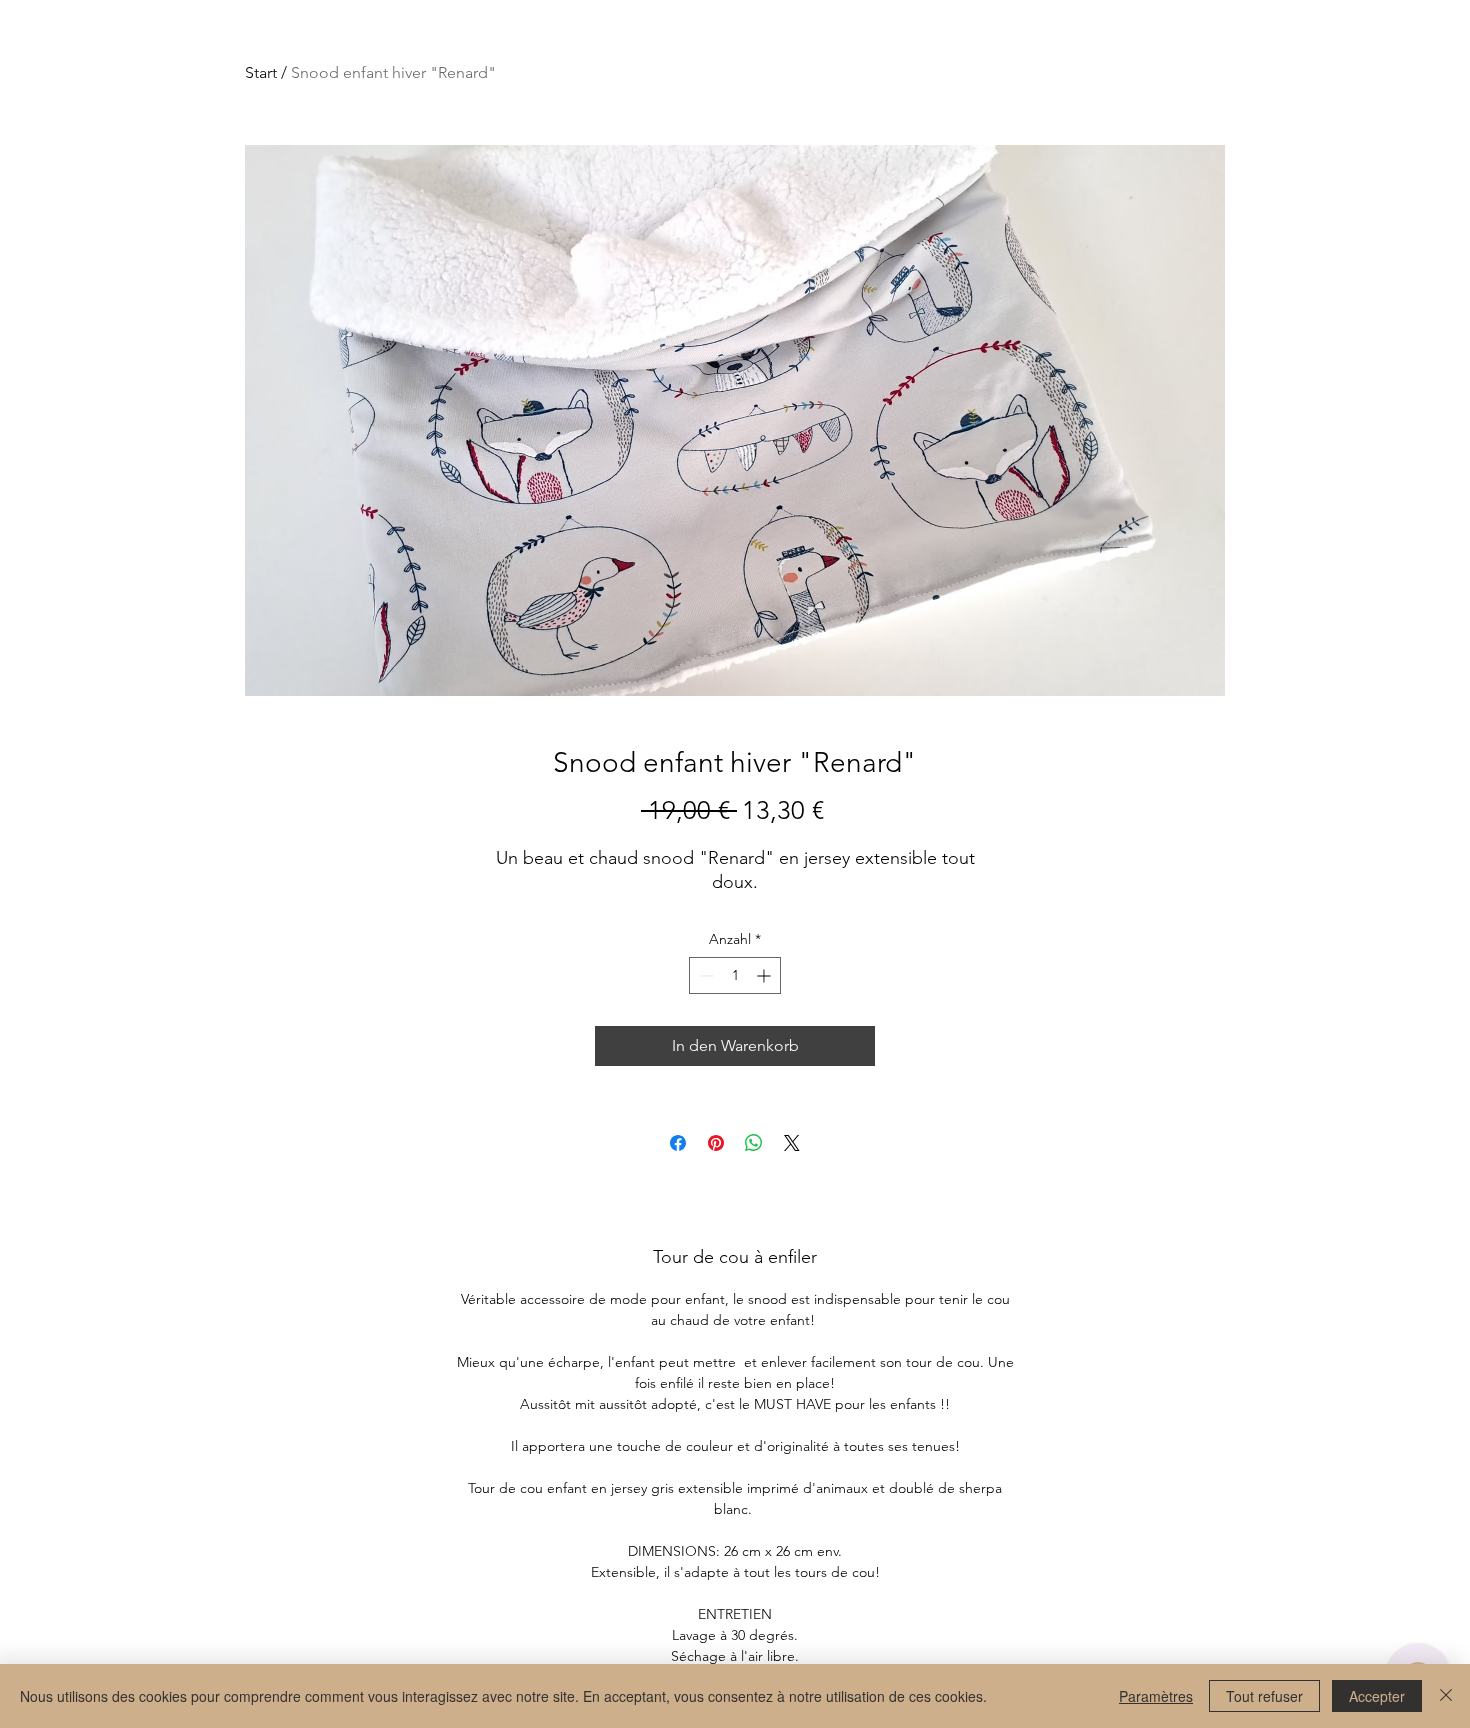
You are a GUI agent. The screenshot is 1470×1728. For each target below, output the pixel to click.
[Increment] (765, 975)
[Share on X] (792, 1143)
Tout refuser (1264, 1696)
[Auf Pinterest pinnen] (716, 1143)
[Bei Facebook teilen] (678, 1143)
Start (261, 72)
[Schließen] (1446, 1696)
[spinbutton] (735, 975)
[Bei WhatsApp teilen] (754, 1143)
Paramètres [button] (1156, 1696)
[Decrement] (704, 975)
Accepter (1377, 1696)
